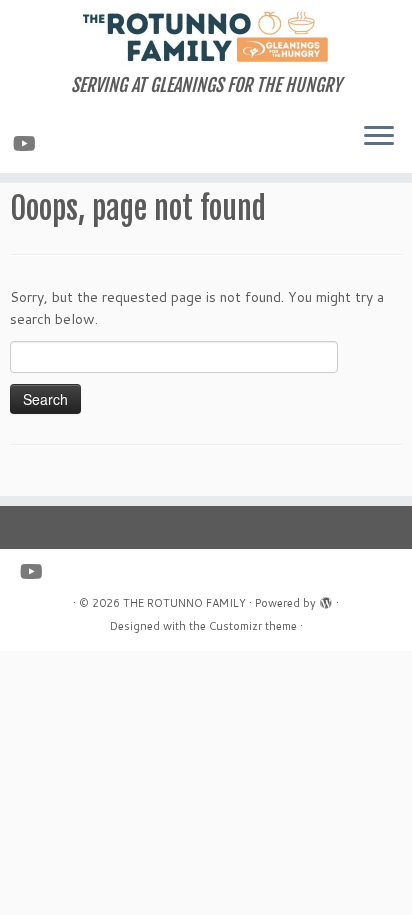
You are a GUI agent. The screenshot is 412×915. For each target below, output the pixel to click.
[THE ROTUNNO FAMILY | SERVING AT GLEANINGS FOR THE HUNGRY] (206, 37)
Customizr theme (253, 626)
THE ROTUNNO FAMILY (184, 603)
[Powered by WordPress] (326, 599)
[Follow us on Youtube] (27, 143)
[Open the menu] (379, 137)
